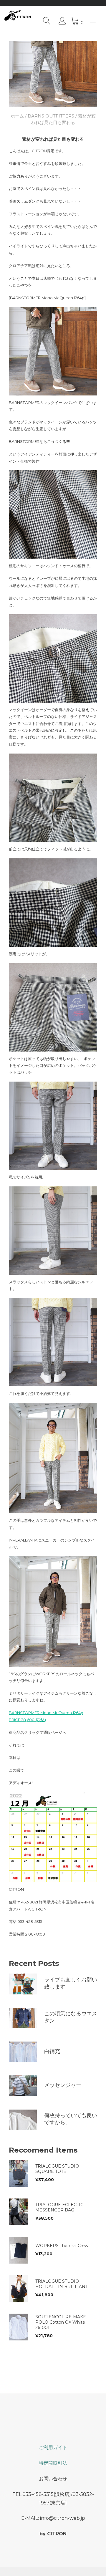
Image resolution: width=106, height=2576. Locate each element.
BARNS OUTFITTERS (51, 116)
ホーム (17, 116)
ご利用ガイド (53, 2447)
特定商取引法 (53, 2463)
